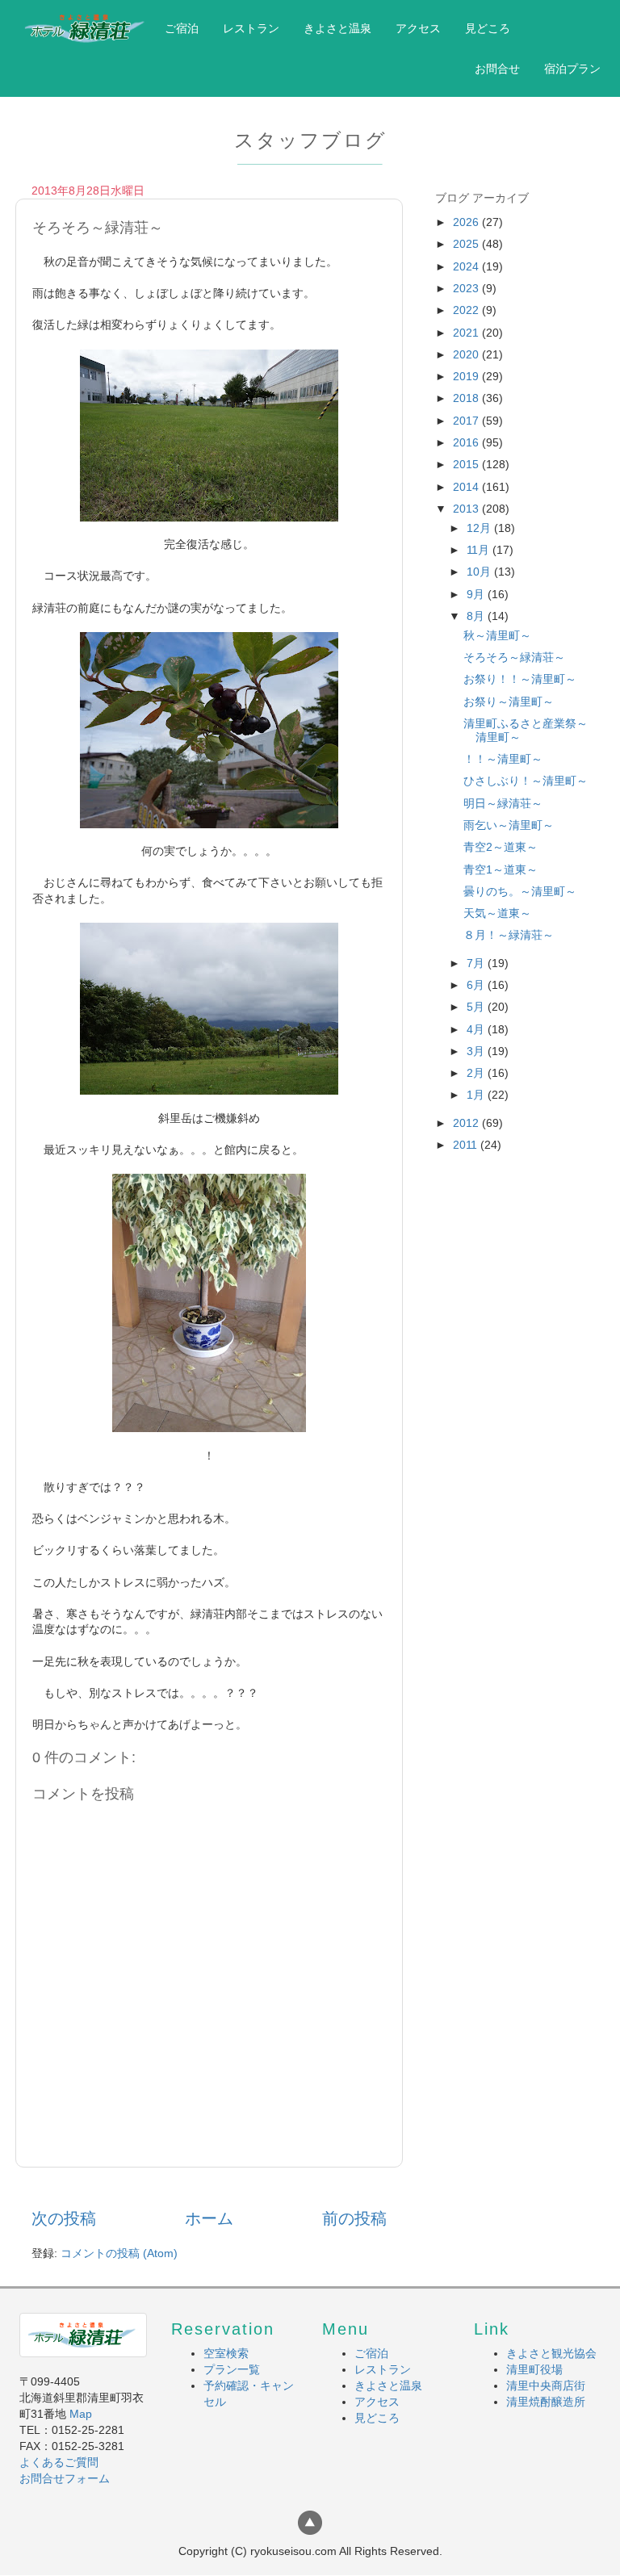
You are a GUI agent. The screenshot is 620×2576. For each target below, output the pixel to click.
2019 (467, 376)
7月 (477, 963)
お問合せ (497, 69)
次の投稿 (64, 2218)
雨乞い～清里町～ (509, 825)
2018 (467, 398)
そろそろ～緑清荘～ (514, 657)
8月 (477, 616)
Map (81, 2414)
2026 (467, 222)
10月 (480, 572)
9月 (477, 594)
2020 (467, 354)
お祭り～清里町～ (509, 702)
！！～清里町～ (503, 759)
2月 (477, 1073)
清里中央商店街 (546, 2385)
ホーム (209, 2218)
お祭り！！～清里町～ (520, 679)
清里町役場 (534, 2369)
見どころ (488, 28)
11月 (480, 550)
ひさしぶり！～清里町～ (526, 781)
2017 (467, 421)
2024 (467, 266)
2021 (467, 333)
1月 (477, 1095)
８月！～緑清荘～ (509, 935)
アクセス (418, 28)
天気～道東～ (497, 913)
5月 (477, 1007)
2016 (467, 442)
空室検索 (226, 2353)
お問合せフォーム (65, 2478)
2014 (467, 487)
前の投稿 (354, 2218)
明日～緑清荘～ (503, 803)
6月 (477, 985)
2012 (467, 1123)
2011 (467, 1145)
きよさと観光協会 (551, 2353)
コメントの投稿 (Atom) (119, 2253)
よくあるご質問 (59, 2462)
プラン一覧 (232, 2369)
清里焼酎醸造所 (546, 2402)
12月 (480, 528)
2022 (467, 310)
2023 (467, 288)
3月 (477, 1051)
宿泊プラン (572, 69)
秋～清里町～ (497, 635)
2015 (467, 464)
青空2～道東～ (501, 847)
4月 (477, 1029)
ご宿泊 (182, 28)
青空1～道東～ (501, 869)
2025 (467, 244)
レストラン (251, 28)
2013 (467, 509)
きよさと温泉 (337, 28)
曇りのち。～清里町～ (520, 891)
